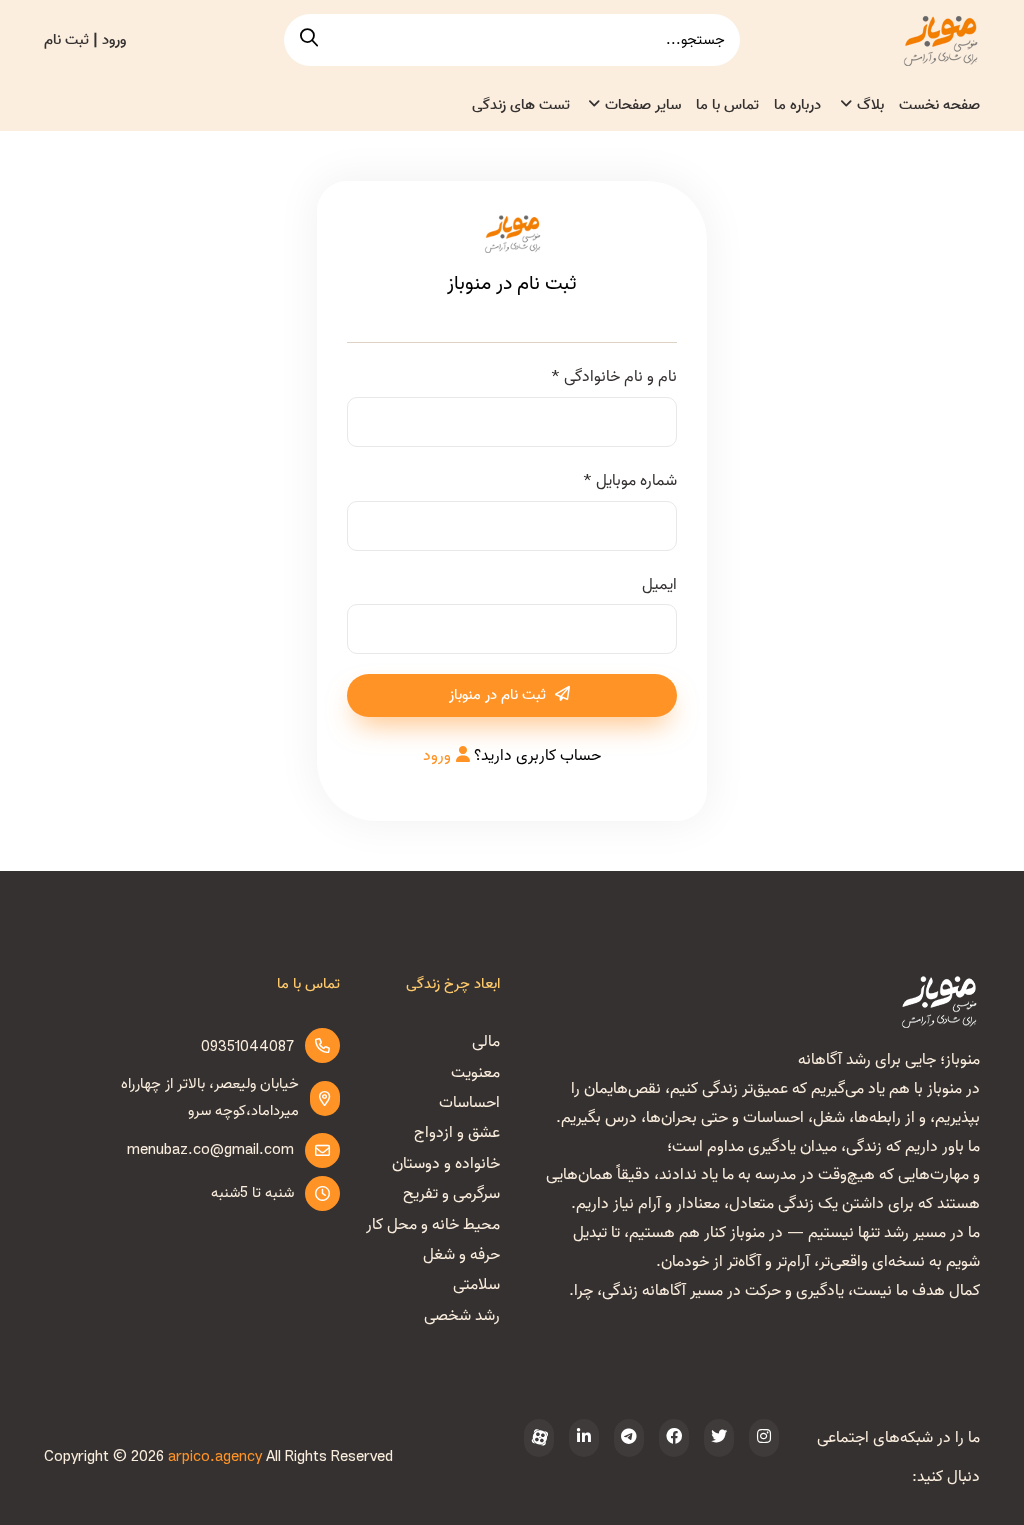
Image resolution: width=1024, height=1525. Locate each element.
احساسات (469, 1103)
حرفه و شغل (461, 1255)
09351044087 (247, 1047)
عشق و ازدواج (457, 1133)
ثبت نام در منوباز (499, 695)
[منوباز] (940, 40)
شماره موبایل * (629, 481)
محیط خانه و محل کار (433, 1225)
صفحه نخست (939, 105)
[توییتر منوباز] (719, 1438)
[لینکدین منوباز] (584, 1438)
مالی (486, 1042)
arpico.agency (215, 1457)
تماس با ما (727, 105)
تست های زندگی (521, 105)
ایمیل (659, 585)
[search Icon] (309, 40)
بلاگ (870, 105)
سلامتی (476, 1285)
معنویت (475, 1073)
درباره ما (797, 105)
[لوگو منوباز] (940, 1001)
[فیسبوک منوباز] (674, 1438)
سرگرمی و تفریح (451, 1194)
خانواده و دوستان (446, 1164)
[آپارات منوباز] (539, 1438)
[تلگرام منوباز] (629, 1438)
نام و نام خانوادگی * (613, 377)
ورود (437, 756)
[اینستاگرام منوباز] (764, 1438)
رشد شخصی (462, 1316)
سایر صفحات (643, 105)
